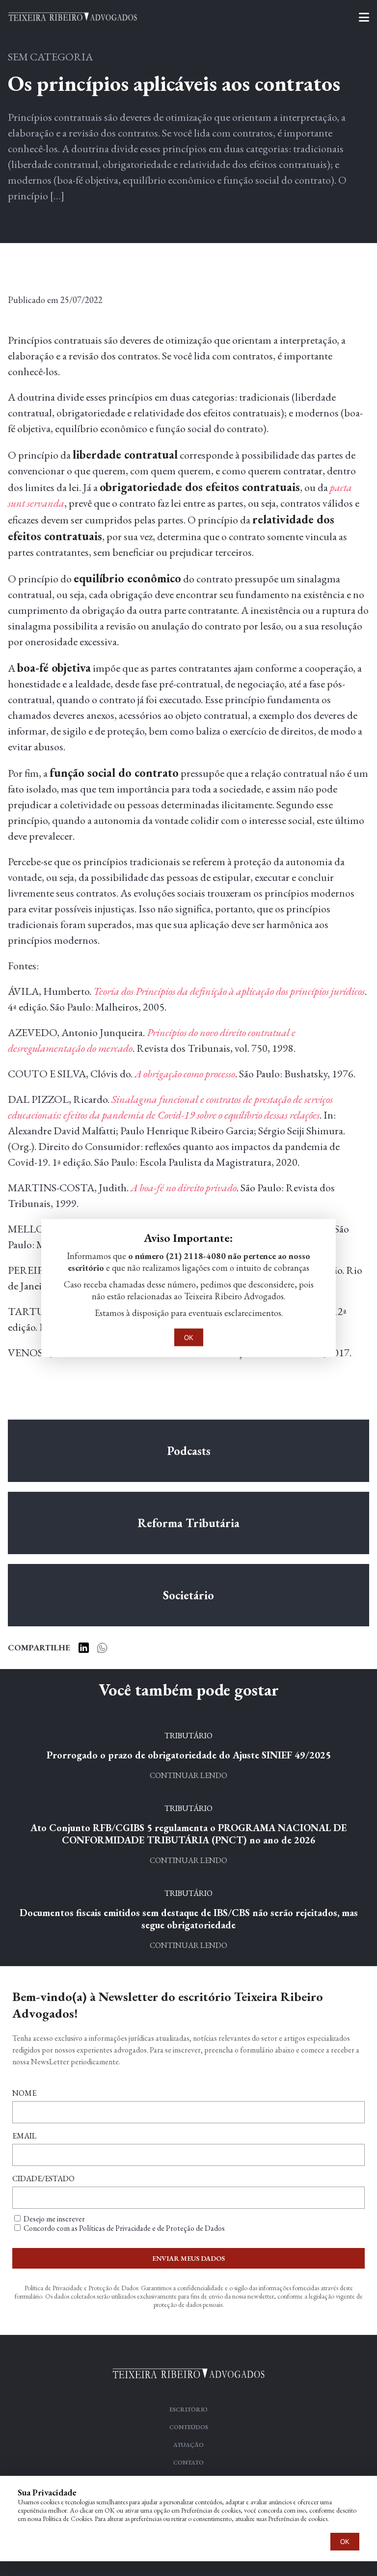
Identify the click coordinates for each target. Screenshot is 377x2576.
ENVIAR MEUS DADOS (188, 2258)
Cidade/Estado (43, 2179)
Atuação (188, 2445)
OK (345, 2542)
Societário (188, 1595)
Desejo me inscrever (54, 2219)
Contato (188, 2463)
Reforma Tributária (188, 1523)
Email (24, 2136)
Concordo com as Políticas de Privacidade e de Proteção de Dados (124, 2228)
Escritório (188, 2410)
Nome (24, 2093)
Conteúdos (189, 2427)
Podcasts (189, 1451)
